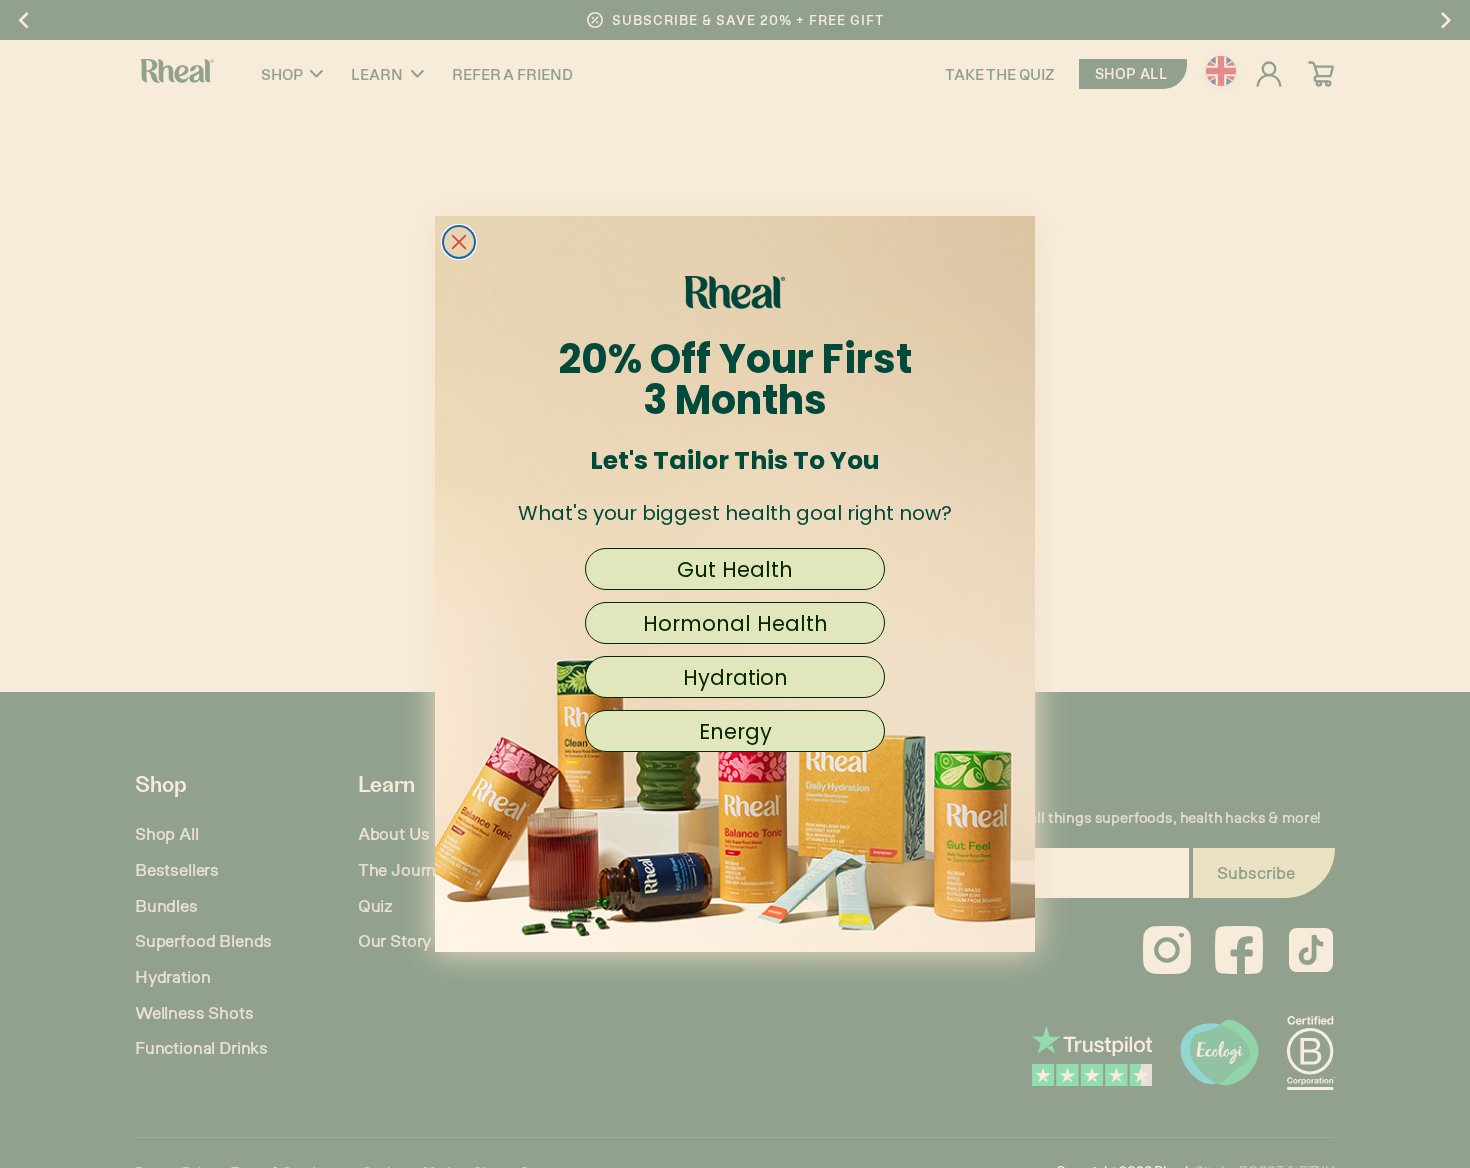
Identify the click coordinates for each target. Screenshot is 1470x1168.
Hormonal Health (735, 623)
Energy (735, 731)
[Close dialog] (459, 242)
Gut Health (735, 569)
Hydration (735, 677)
